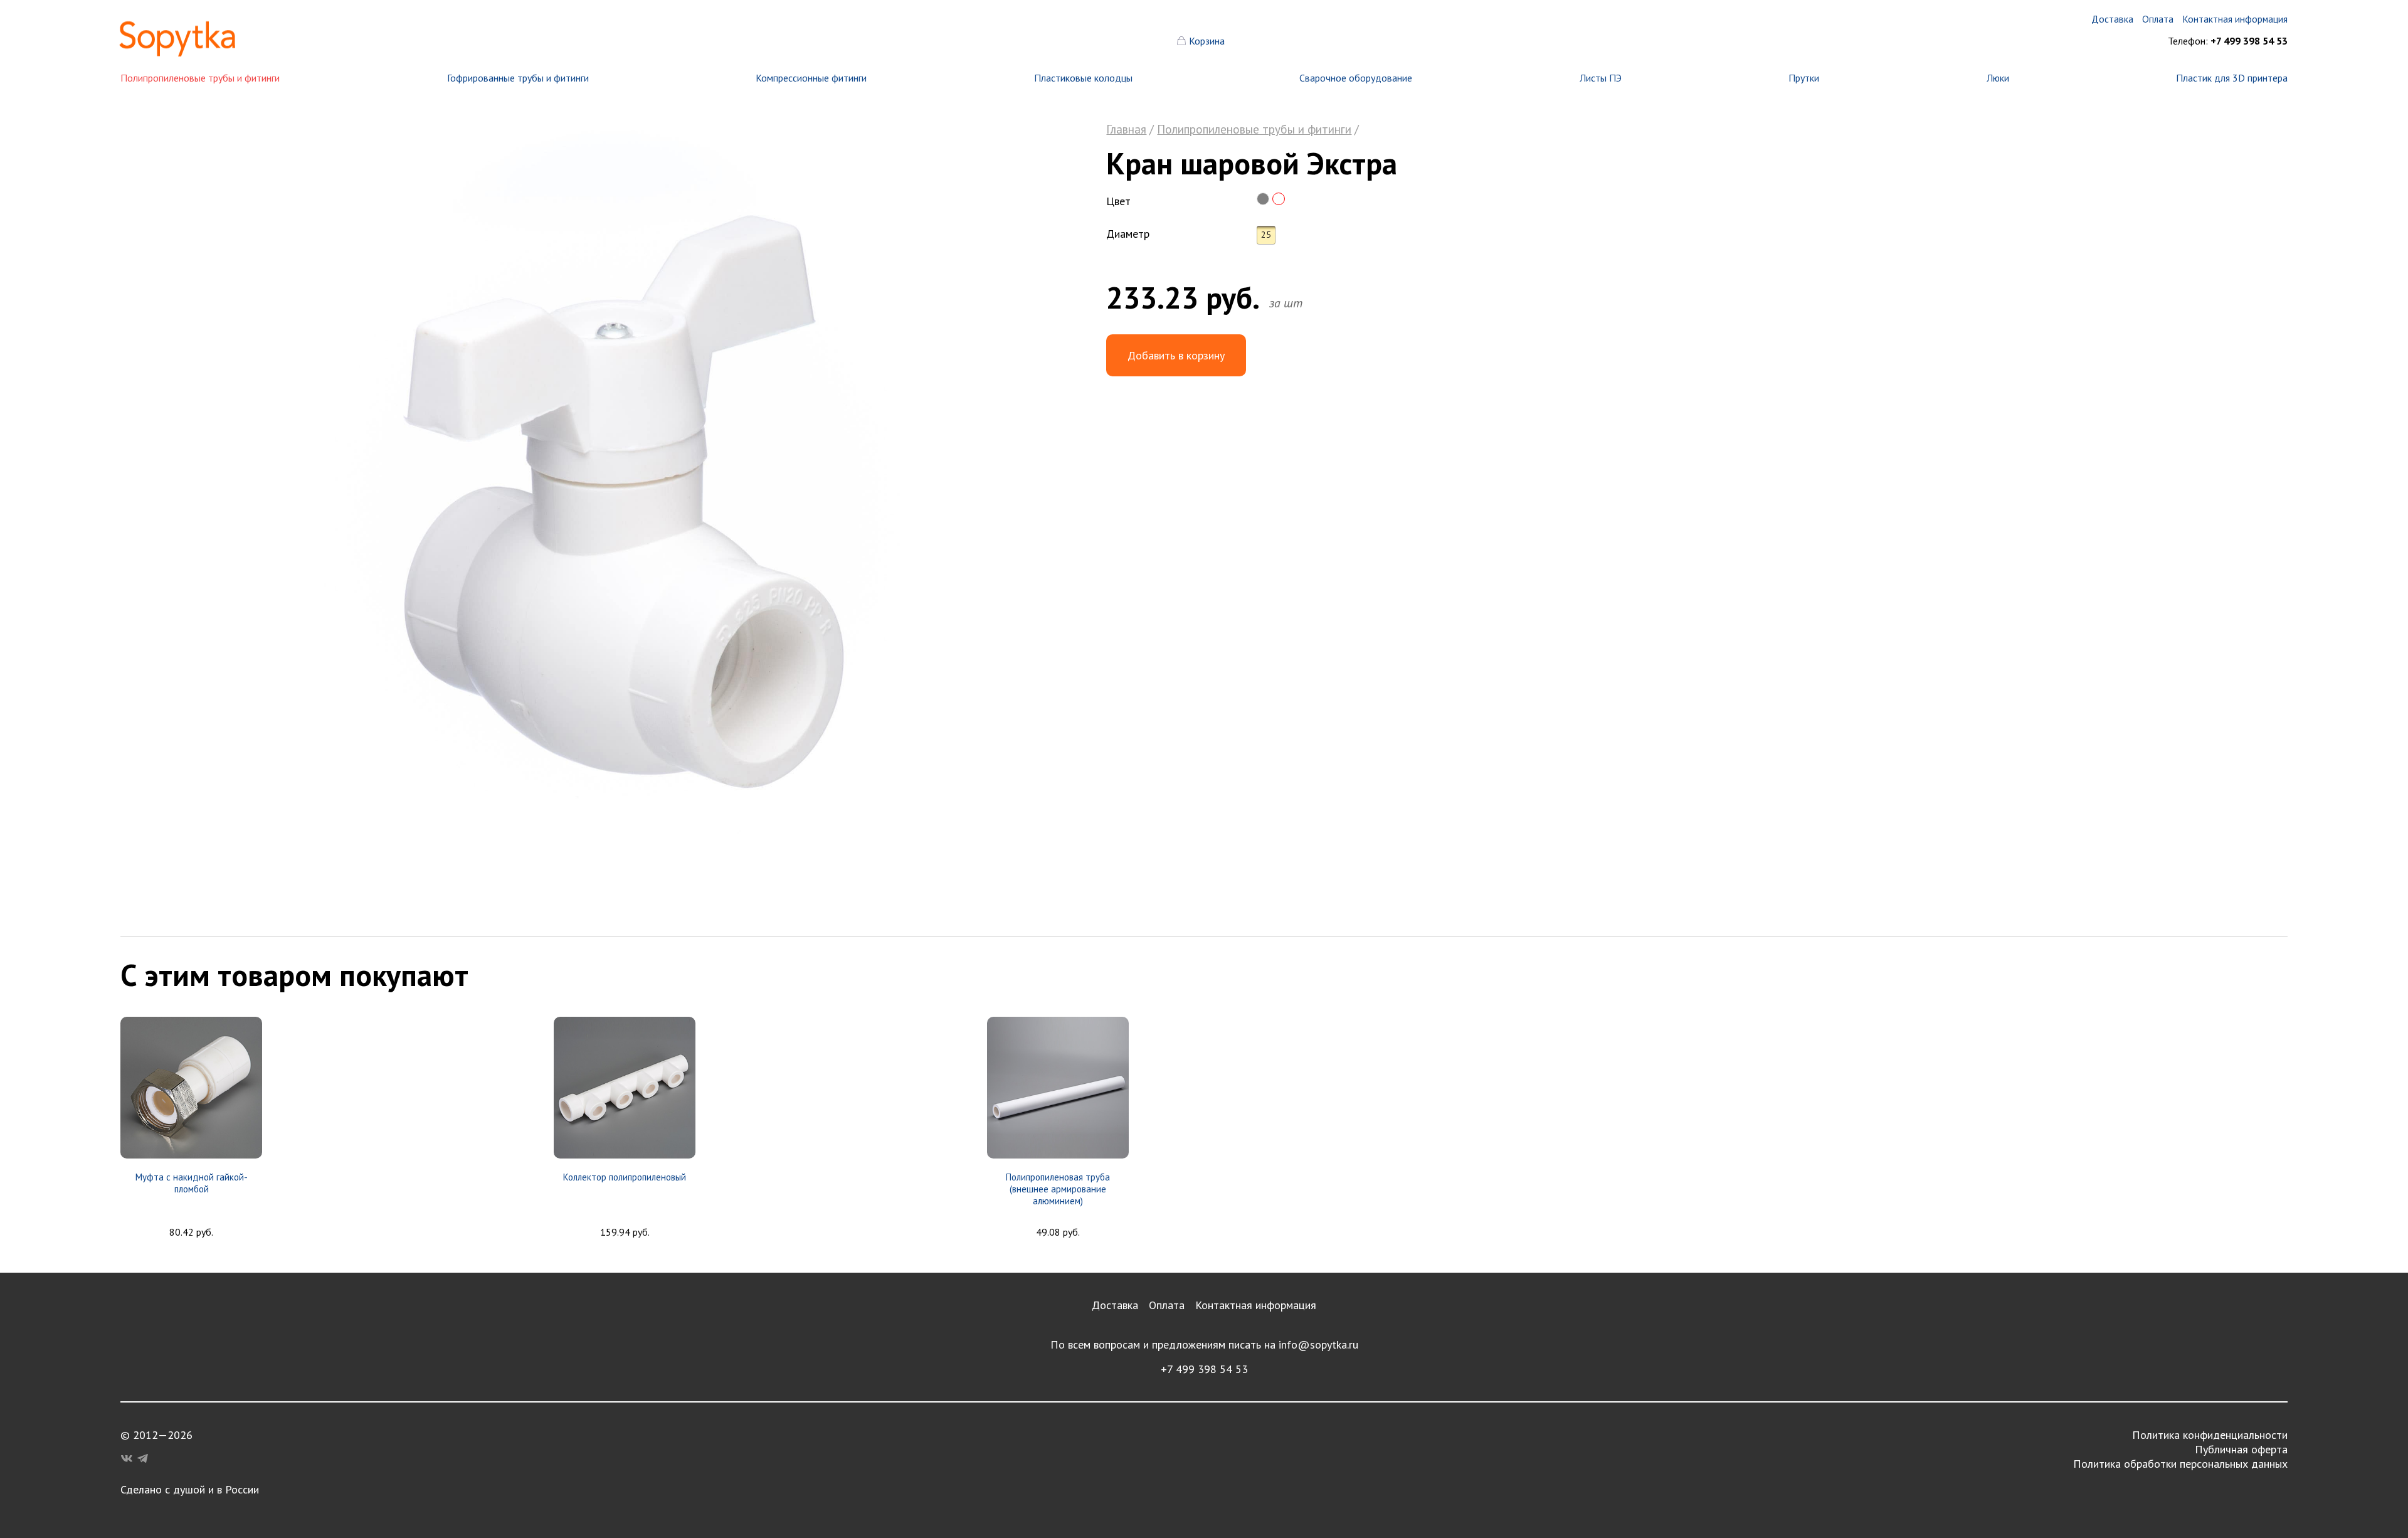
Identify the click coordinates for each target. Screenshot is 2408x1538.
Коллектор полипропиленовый (625, 1177)
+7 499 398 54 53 (1204, 1369)
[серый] (1263, 199)
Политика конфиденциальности (2210, 1435)
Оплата (1167, 1305)
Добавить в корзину (1176, 355)
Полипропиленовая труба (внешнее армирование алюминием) (1058, 1189)
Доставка (1115, 1305)
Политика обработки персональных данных (2180, 1464)
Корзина (1207, 41)
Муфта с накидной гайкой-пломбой (192, 1183)
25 (1266, 235)
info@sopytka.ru (1318, 1344)
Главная (1126, 129)
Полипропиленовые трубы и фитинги (200, 78)
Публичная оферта (2241, 1449)
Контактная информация (1256, 1305)
